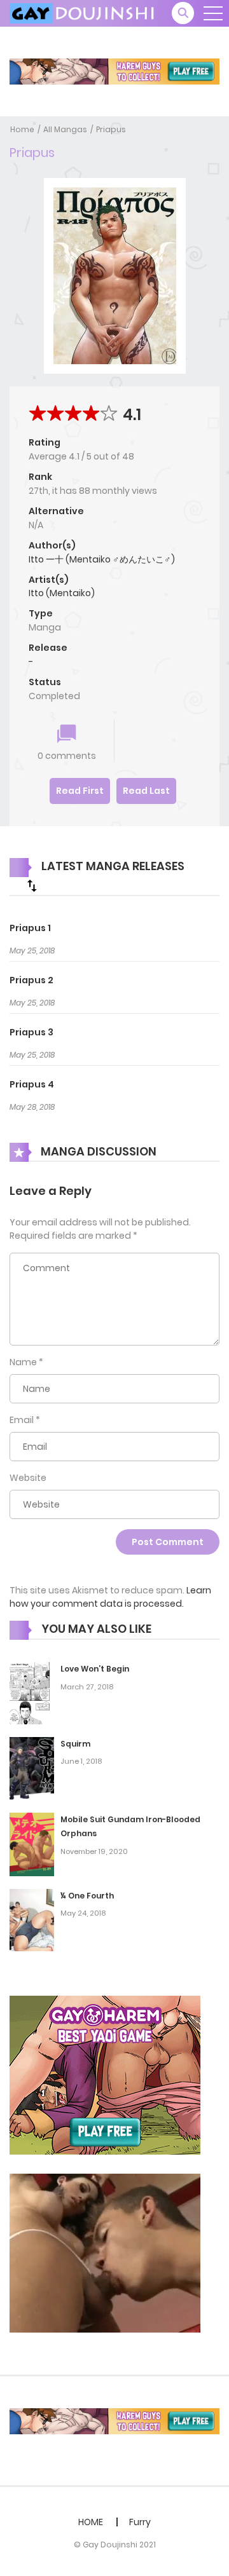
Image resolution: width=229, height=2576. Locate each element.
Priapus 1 (30, 928)
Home (22, 129)
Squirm (75, 1744)
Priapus (111, 129)
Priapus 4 (32, 1084)
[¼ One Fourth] (32, 1919)
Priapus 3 (31, 1032)
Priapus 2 (31, 980)
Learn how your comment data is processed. (110, 1597)
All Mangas (65, 129)
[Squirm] (32, 1768)
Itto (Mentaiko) (62, 593)
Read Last (146, 791)
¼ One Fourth (87, 1896)
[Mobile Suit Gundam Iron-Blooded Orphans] (32, 1843)
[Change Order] (32, 885)
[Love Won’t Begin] (32, 1693)
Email (22, 1420)
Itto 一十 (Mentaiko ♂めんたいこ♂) (102, 559)
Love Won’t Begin (95, 1669)
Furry (140, 2522)
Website (28, 1478)
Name (23, 1362)
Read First (80, 791)
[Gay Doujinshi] (83, 13)
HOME (91, 2522)
